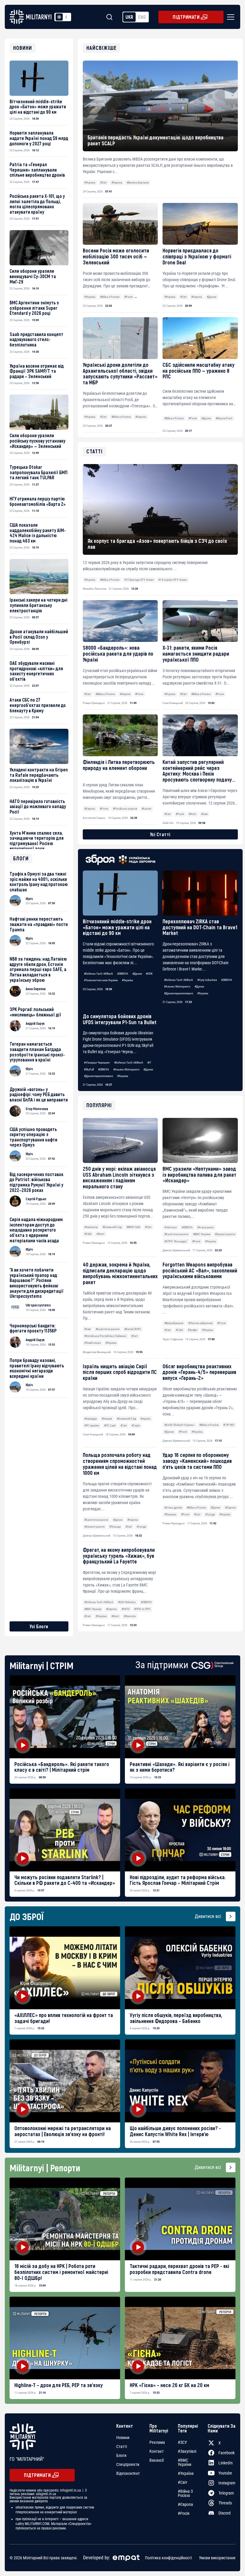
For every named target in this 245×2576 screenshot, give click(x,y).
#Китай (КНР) (133, 1329)
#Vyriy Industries (207, 980)
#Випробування (174, 1323)
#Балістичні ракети (176, 1234)
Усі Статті (160, 834)
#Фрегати (130, 1616)
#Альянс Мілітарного (177, 986)
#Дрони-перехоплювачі (179, 993)
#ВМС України (202, 1234)
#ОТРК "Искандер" (176, 1241)
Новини (123, 2438)
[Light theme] (59, 17)
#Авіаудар (91, 1419)
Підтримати (186, 17)
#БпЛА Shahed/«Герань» (179, 1425)
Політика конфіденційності (168, 2558)
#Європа (117, 182)
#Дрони (212, 297)
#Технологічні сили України (101, 980)
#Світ (103, 182)
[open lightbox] (65, 1717)
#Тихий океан (92, 1343)
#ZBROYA (123, 974)
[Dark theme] (66, 17)
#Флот (100, 1234)
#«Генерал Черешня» (97, 1063)
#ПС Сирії (110, 1425)
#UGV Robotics (127, 1602)
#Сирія (136, 1425)
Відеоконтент (128, 2473)
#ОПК (149, 974)
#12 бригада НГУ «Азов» (139, 580)
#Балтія (146, 809)
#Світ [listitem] (183, 2482)
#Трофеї (192, 1330)
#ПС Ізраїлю (92, 1425)
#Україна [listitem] (186, 2473)
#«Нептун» (171, 1227)
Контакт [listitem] (157, 2451)
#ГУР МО (229, 1425)
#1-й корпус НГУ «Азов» (173, 580)
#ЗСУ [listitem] (182, 2442)
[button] (229, 17)
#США (88, 1234)
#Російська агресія (125, 809)
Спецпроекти (128, 2464)
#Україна (90, 182)
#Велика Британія (138, 182)
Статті (122, 2446)
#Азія (88, 1329)
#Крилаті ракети (225, 1234)
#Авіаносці (91, 1227)
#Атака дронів (173, 1507)
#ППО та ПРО (142, 1609)
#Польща (115, 1527)
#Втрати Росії (224, 418)
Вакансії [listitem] (157, 2460)
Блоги (121, 2455)
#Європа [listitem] (185, 2504)
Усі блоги (39, 1626)
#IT (149, 1063)
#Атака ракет (206, 1227)
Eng (142, 17)
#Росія (128, 297)
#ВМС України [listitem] (184, 2462)
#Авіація (107, 1419)
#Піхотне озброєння (200, 1323)
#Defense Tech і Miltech (98, 974)
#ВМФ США (133, 1227)
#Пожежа (170, 1514)
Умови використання (217, 2558)
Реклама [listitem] (157, 2442)
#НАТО (126, 1609)
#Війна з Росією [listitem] (185, 2493)
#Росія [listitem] (184, 2513)
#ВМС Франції (93, 1609)
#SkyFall (89, 1069)
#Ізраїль (146, 1419)
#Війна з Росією (110, 297)
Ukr (129, 17)
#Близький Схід (112, 1227)
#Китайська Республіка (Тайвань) (105, 1336)
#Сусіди (141, 1527)
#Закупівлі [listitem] (187, 2451)
